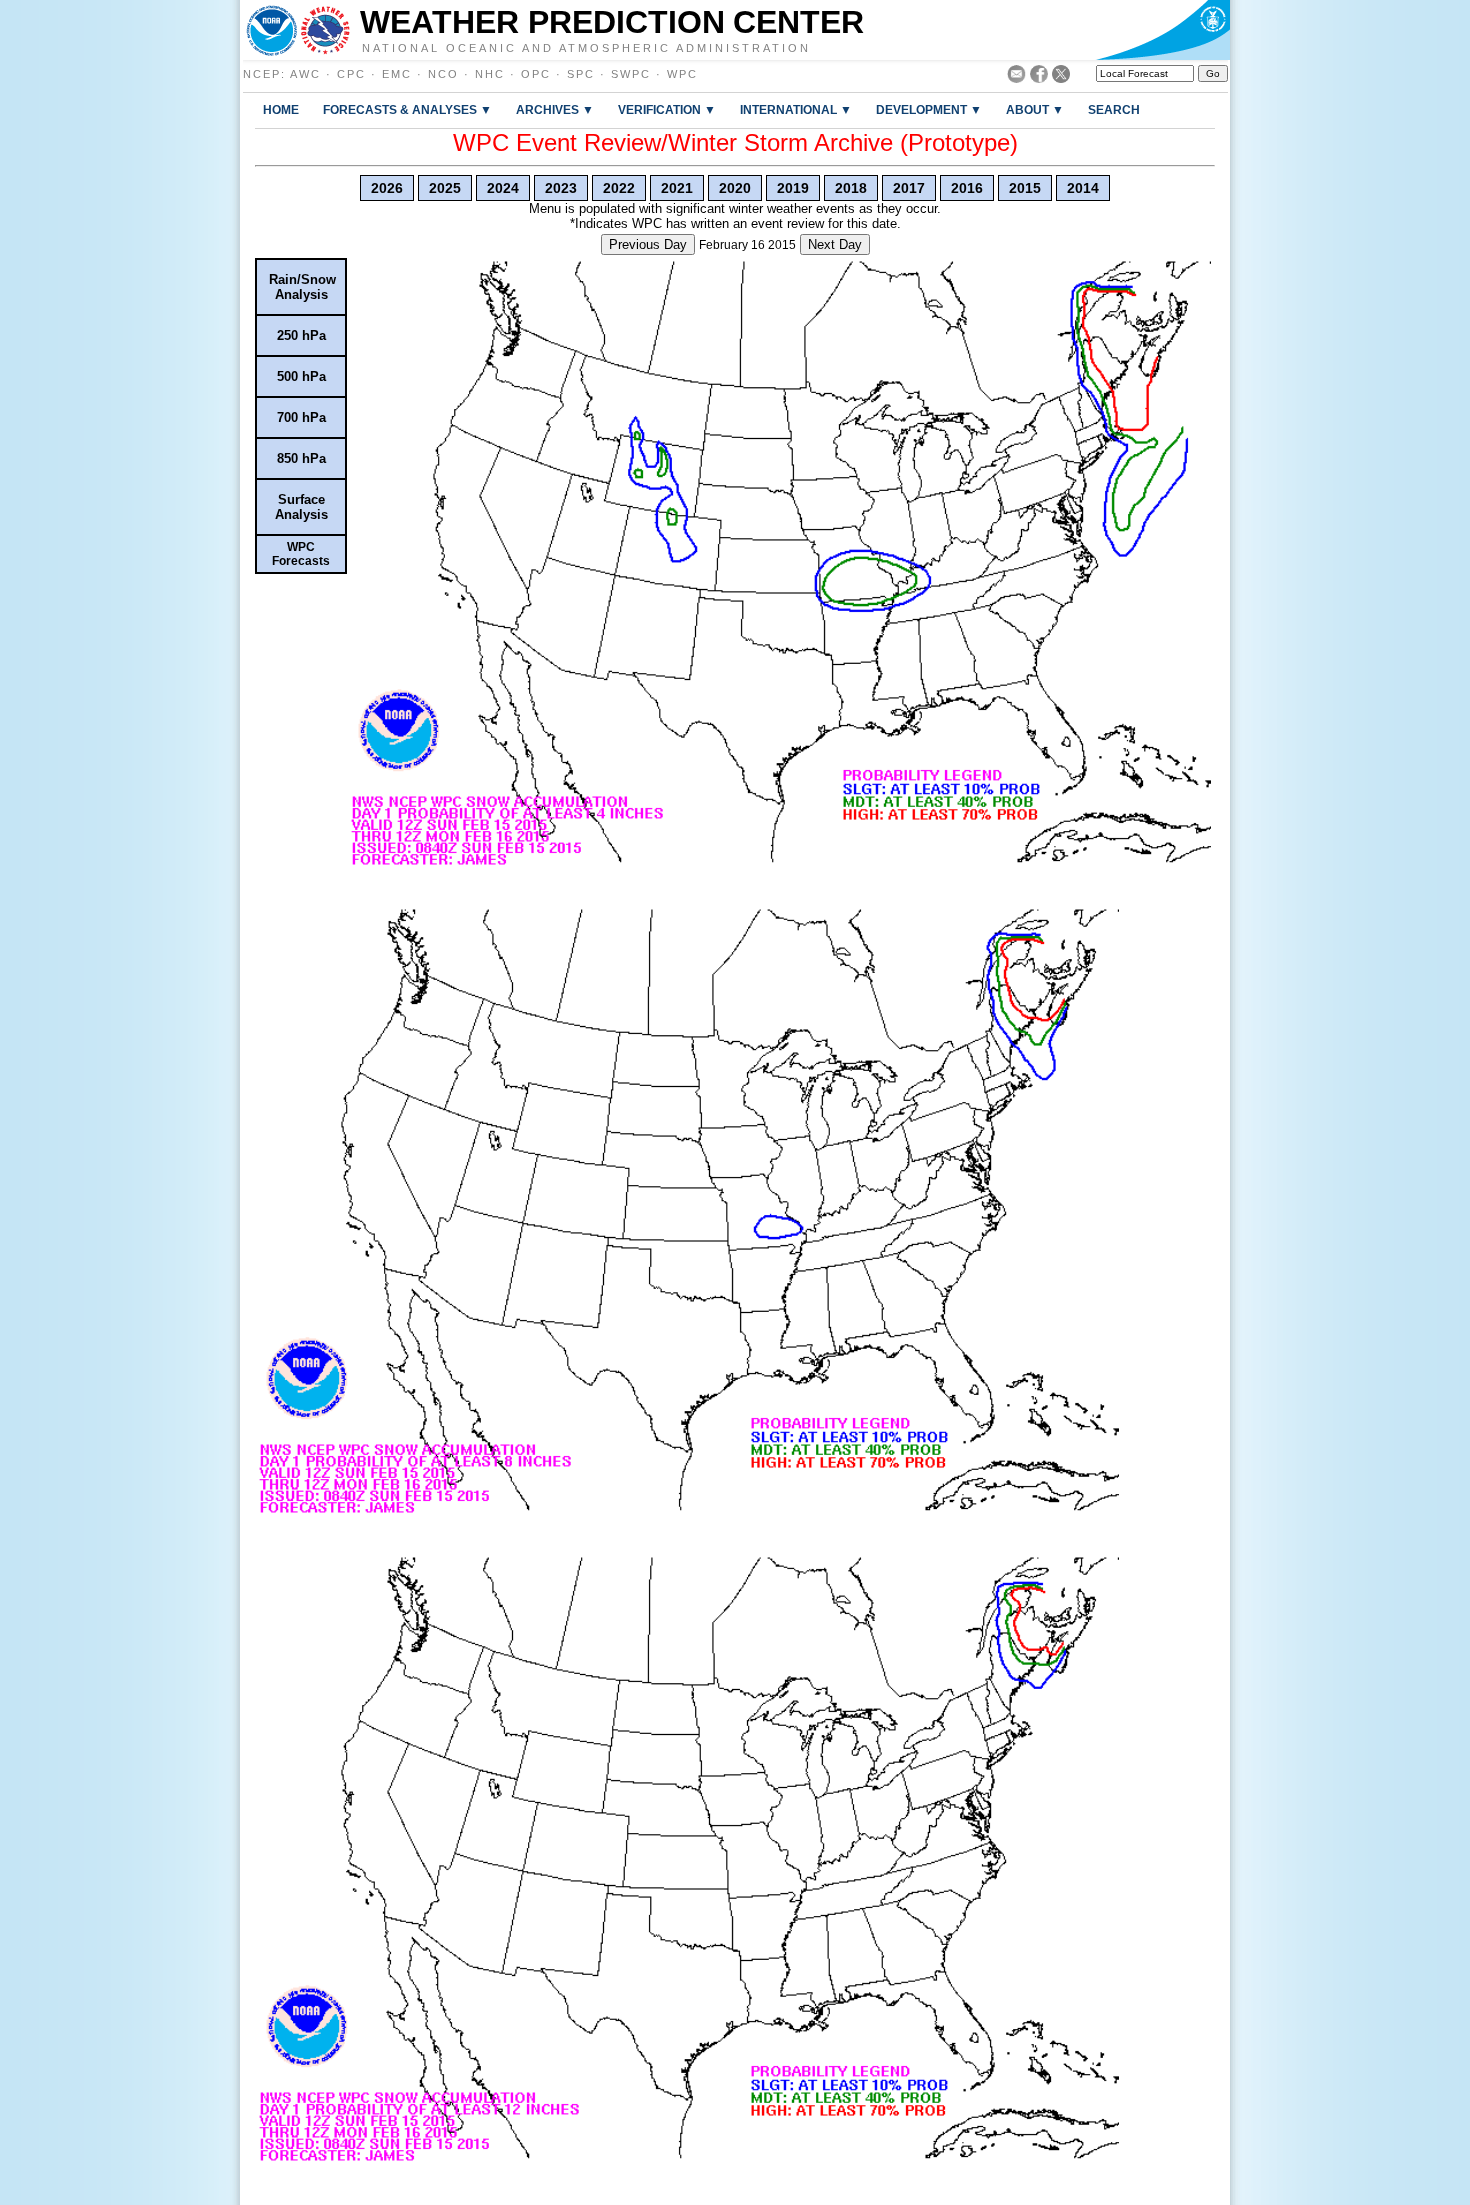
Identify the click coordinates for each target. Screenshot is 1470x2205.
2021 (677, 188)
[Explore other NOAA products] (272, 30)
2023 (561, 188)
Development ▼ (929, 109)
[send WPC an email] (1016, 77)
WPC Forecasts (301, 554)
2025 (445, 188)
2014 (1083, 188)
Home (281, 109)
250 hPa (301, 335)
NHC (490, 74)
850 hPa (301, 458)
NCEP (262, 74)
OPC (536, 74)
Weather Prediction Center (612, 22)
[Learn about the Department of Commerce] (1162, 30)
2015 (1025, 188)
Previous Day (648, 244)
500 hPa (301, 376)
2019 (793, 188)
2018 (851, 188)
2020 (735, 188)
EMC (397, 74)
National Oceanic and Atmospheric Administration (586, 47)
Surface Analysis (301, 507)
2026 (387, 188)
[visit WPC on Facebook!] (1039, 77)
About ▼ (1035, 109)
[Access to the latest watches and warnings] (325, 30)
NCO (443, 74)
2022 (619, 188)
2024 (503, 188)
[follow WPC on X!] (1061, 77)
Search (1114, 109)
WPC (682, 74)
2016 (967, 188)
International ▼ (796, 109)
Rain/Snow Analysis (302, 287)
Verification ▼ (667, 109)
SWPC (631, 74)
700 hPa (301, 417)
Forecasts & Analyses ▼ (407, 109)
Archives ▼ (555, 109)
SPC (581, 74)
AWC (305, 74)
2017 (909, 188)
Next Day (835, 244)
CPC (351, 74)
